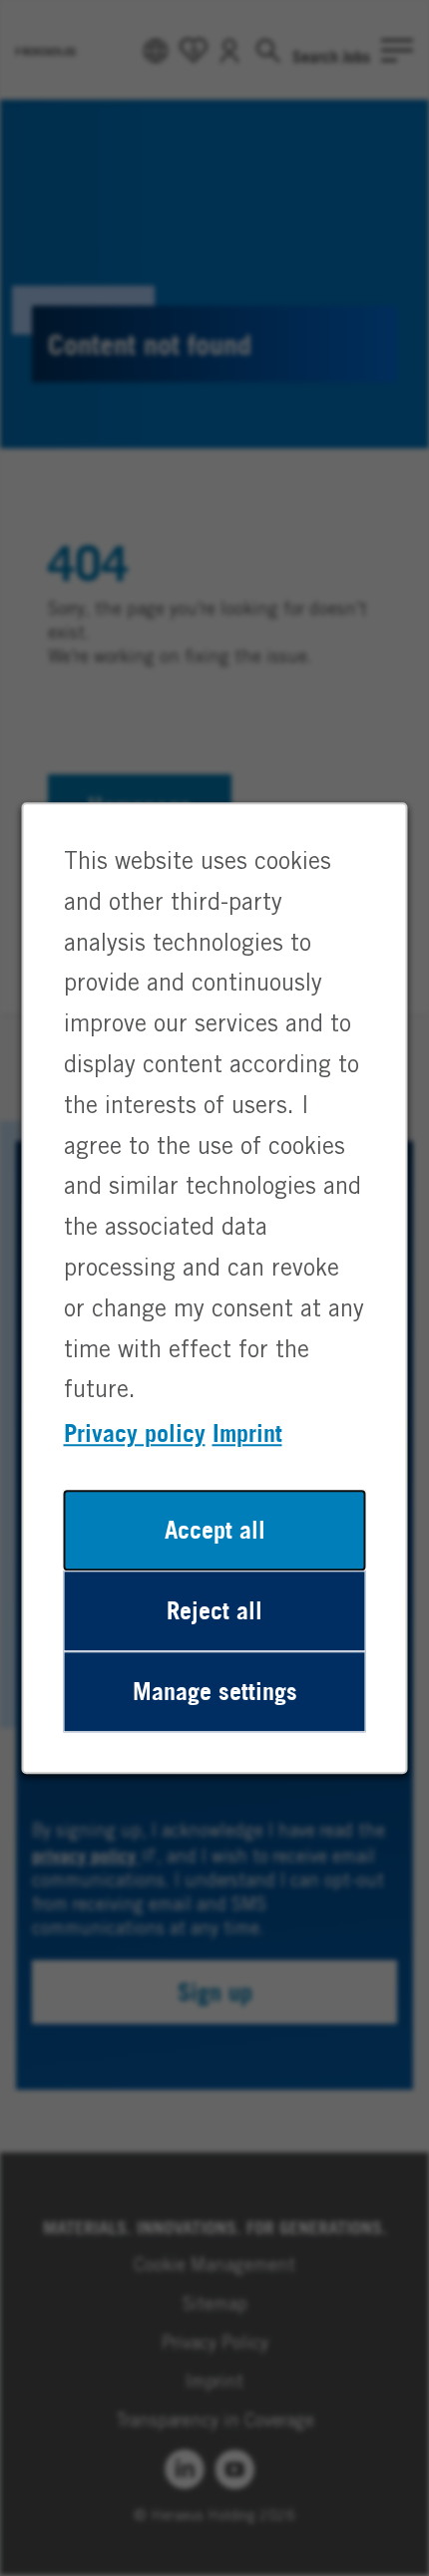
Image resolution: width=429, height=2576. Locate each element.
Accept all (215, 1530)
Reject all (214, 1610)
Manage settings (215, 1691)
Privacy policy (135, 1433)
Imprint (247, 1433)
